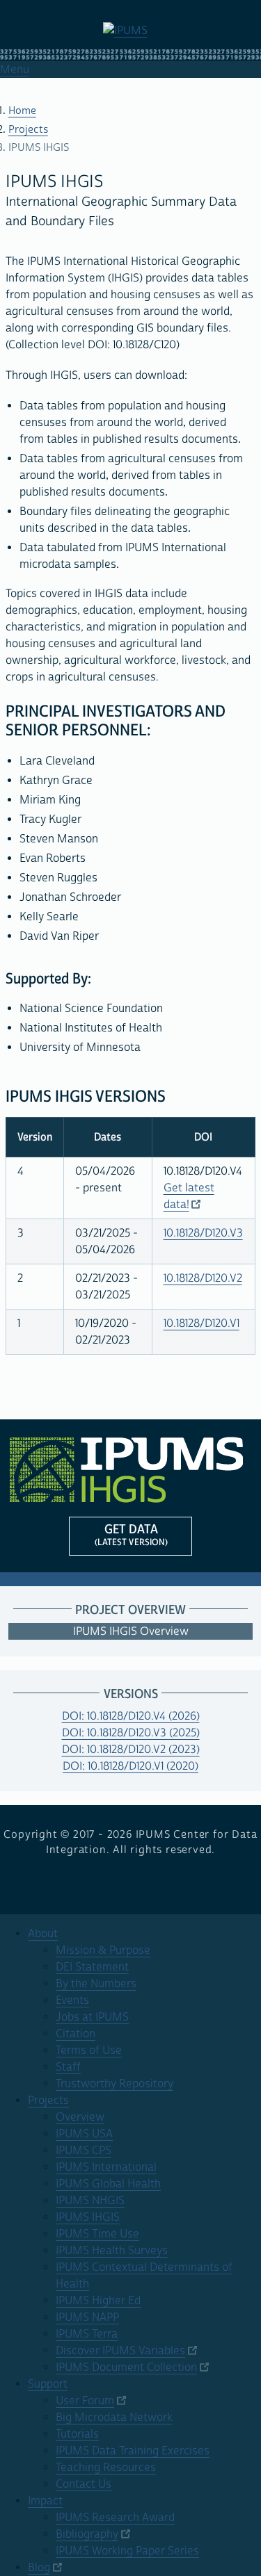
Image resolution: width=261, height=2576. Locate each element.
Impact (45, 2501)
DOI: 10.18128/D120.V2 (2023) (131, 1750)
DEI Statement (92, 1967)
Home (22, 111)
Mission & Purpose (103, 1950)
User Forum (85, 2401)
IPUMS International (106, 2167)
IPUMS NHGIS (90, 2201)
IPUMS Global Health (108, 2184)
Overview (80, 2117)
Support (48, 2384)
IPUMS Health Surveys (112, 2251)
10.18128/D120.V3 (203, 1233)
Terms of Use (89, 2051)
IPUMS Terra (87, 2334)
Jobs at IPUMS (92, 2017)
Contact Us (84, 2484)
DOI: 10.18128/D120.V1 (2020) (130, 1766)
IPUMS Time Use (97, 2234)
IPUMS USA (84, 2134)
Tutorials (77, 2434)
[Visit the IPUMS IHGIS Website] (130, 1469)
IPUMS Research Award (115, 2518)
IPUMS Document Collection (126, 2367)
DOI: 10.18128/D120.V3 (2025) (131, 1733)
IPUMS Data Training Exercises (133, 2451)
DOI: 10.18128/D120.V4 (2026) (131, 1716)
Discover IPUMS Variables (120, 2351)
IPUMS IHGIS (88, 2217)
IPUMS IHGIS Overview (131, 1631)
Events (72, 2000)
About (43, 1934)
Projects (28, 130)
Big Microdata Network (114, 2418)
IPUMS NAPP (87, 2317)
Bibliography (87, 2534)
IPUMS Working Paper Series (127, 2551)
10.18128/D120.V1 (201, 1323)
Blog (39, 2568)
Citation (76, 2034)
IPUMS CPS (84, 2151)
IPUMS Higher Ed (98, 2301)
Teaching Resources (106, 2468)
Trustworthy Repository (114, 2084)
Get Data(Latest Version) (131, 1535)
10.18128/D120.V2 (203, 1278)
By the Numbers (96, 1984)
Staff (68, 2067)
